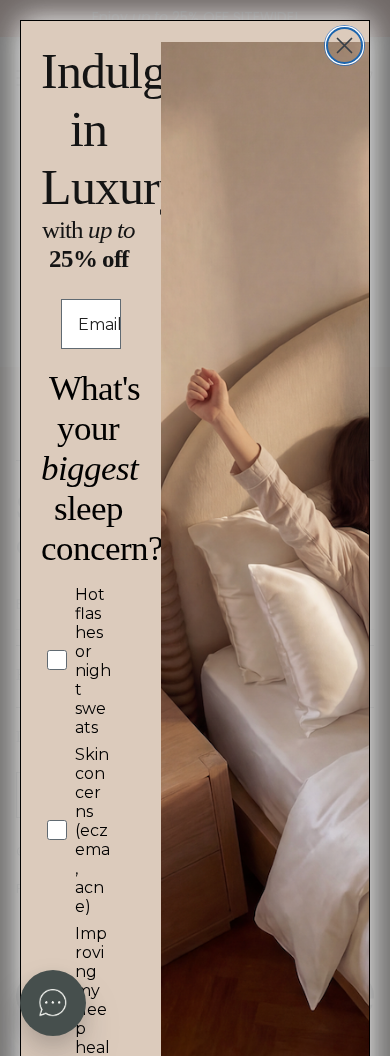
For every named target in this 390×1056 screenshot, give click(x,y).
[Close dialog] (344, 45)
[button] (53, 1003)
